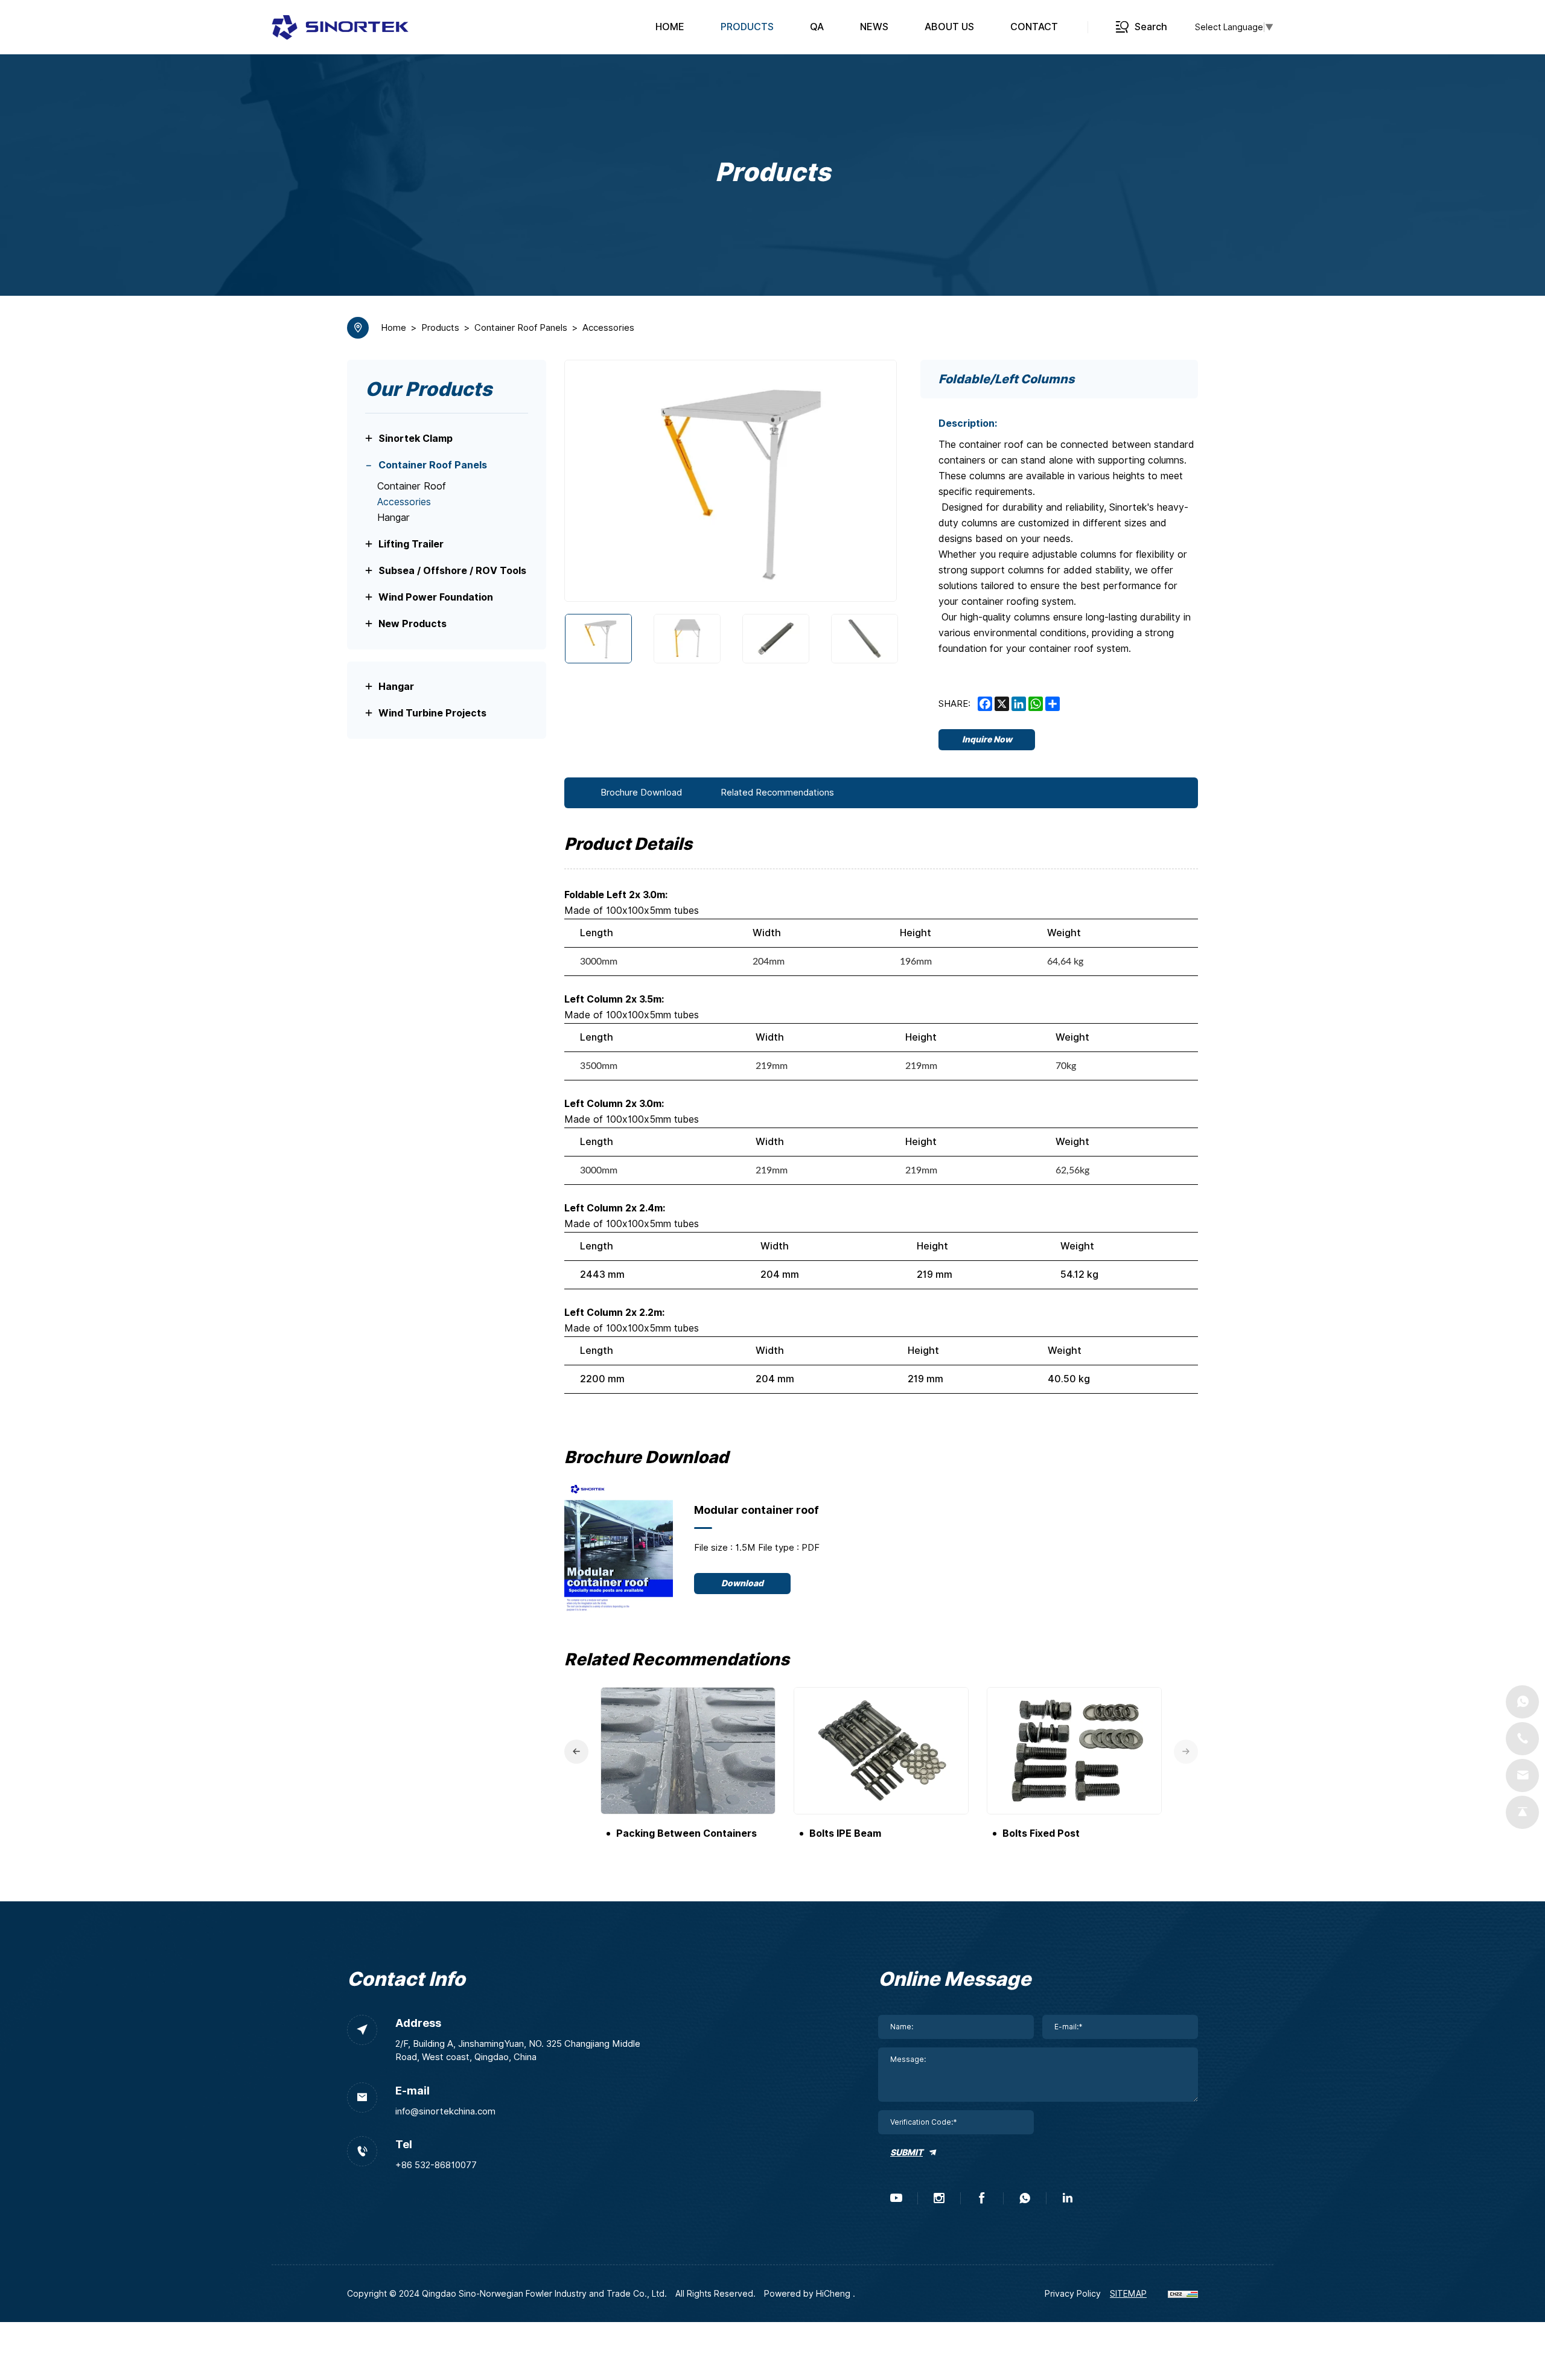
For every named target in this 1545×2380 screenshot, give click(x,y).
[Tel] (1522, 1739)
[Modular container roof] (619, 1548)
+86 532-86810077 (436, 2165)
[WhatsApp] (1522, 1702)
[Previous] (589, 481)
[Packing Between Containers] (688, 1751)
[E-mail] (1522, 1775)
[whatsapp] (1025, 2198)
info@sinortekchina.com (445, 2111)
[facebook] (982, 2198)
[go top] (1522, 1812)
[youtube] (896, 2198)
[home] (340, 27)
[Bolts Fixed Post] (1074, 1751)
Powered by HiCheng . (810, 2294)
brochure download (641, 793)
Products (440, 328)
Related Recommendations (777, 793)
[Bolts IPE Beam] (881, 1751)
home (393, 328)
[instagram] (939, 2198)
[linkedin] (1068, 2198)
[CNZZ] (1183, 2294)
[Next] (872, 481)
